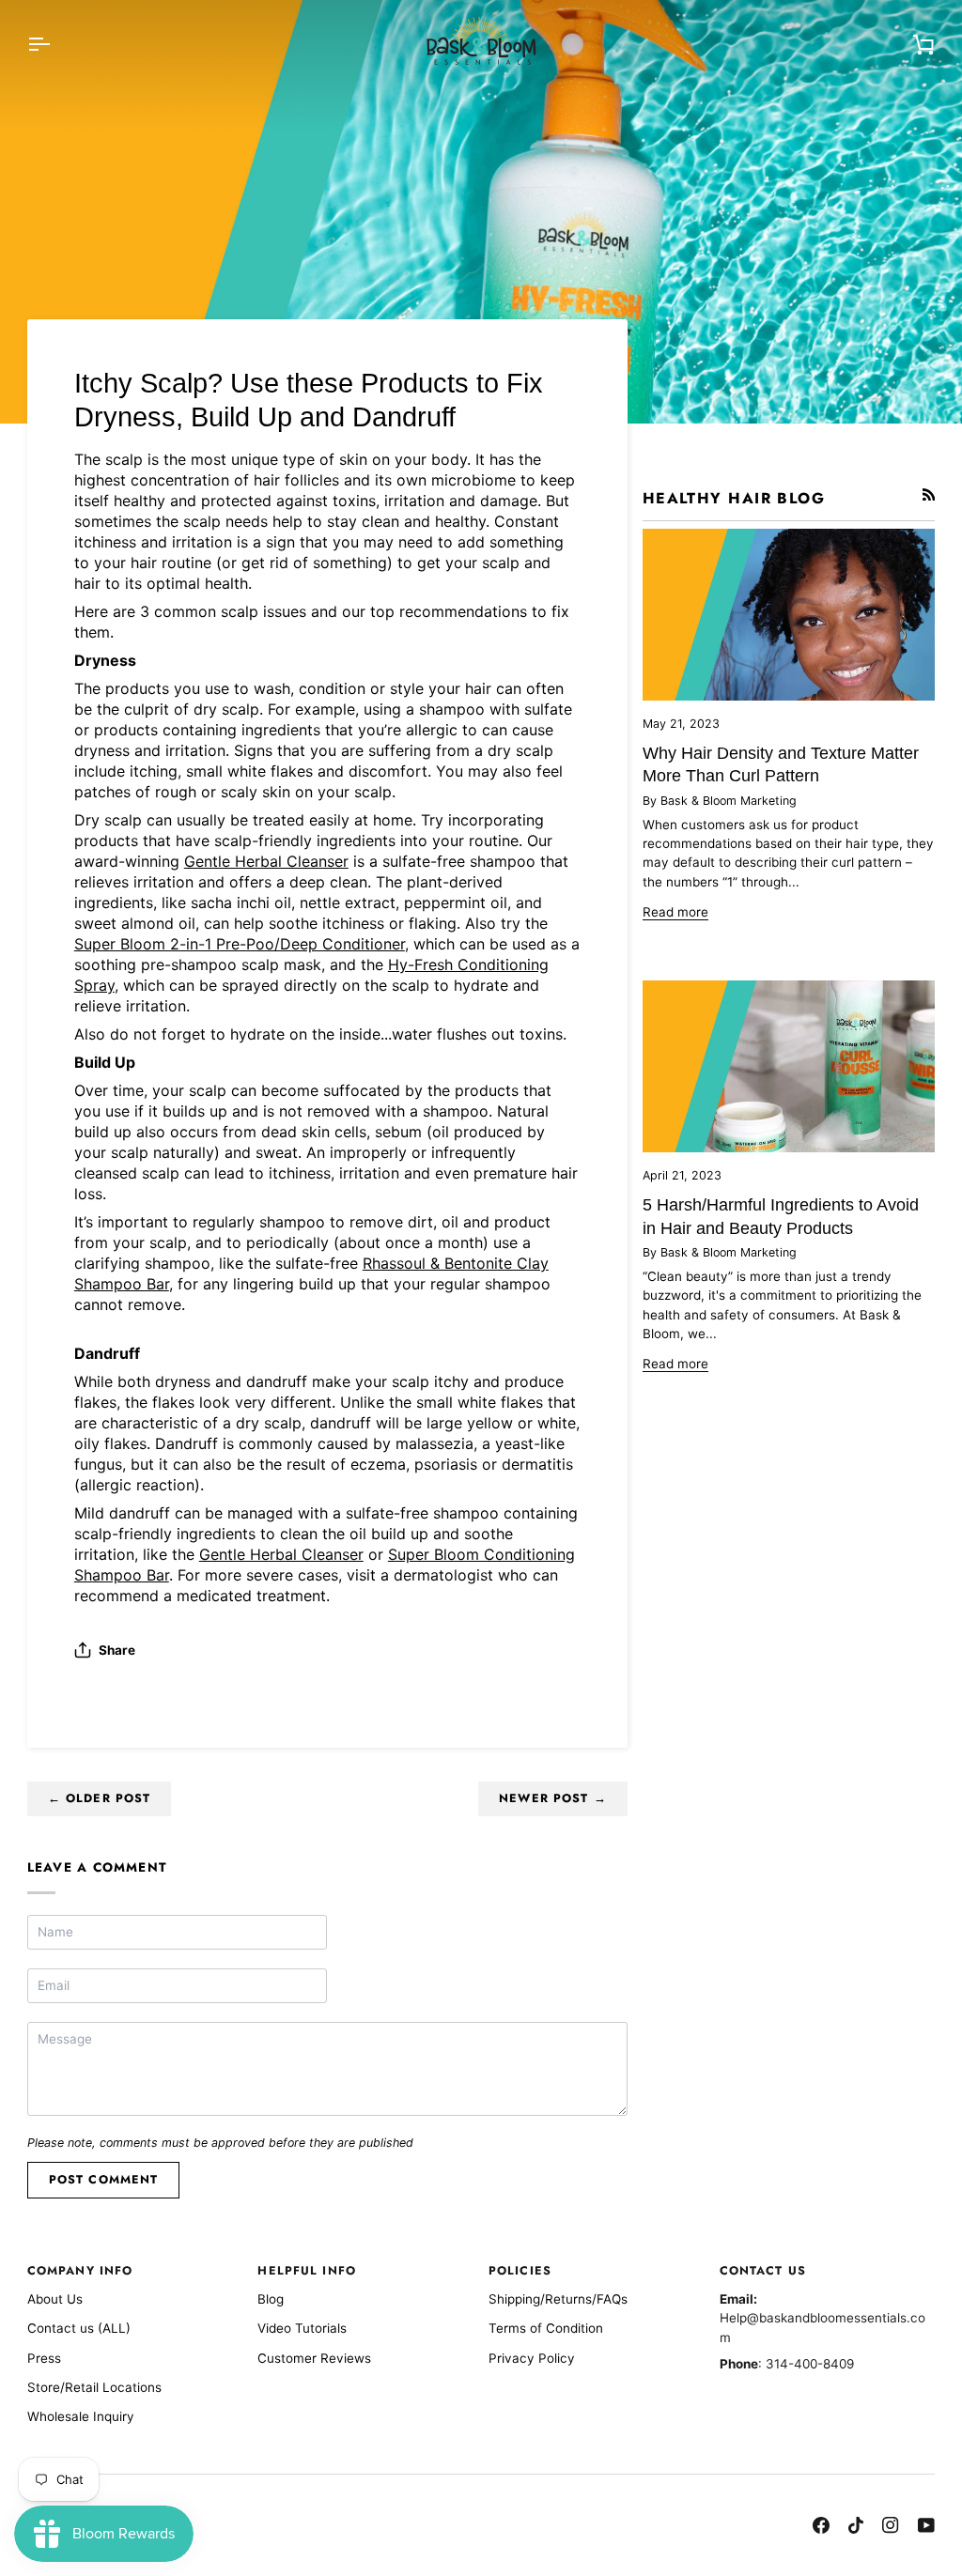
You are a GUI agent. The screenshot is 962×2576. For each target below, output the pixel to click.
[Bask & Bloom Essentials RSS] (929, 495)
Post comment (104, 2180)
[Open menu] (55, 44)
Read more (675, 912)
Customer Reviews (314, 2358)
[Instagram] (891, 2525)
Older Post (100, 1798)
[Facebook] (821, 2525)
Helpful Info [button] (307, 2271)
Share (117, 1650)
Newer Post (553, 1798)
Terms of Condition (546, 2328)
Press (44, 2358)
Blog (271, 2299)
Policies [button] (520, 2271)
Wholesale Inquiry (81, 2416)
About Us (55, 2299)
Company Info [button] (80, 2271)
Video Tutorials (302, 2328)
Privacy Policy (532, 2358)
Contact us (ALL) (79, 2328)
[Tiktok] (856, 2525)
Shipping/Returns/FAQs (558, 2299)
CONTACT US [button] (763, 2271)
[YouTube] (926, 2525)
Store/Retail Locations (94, 2387)
